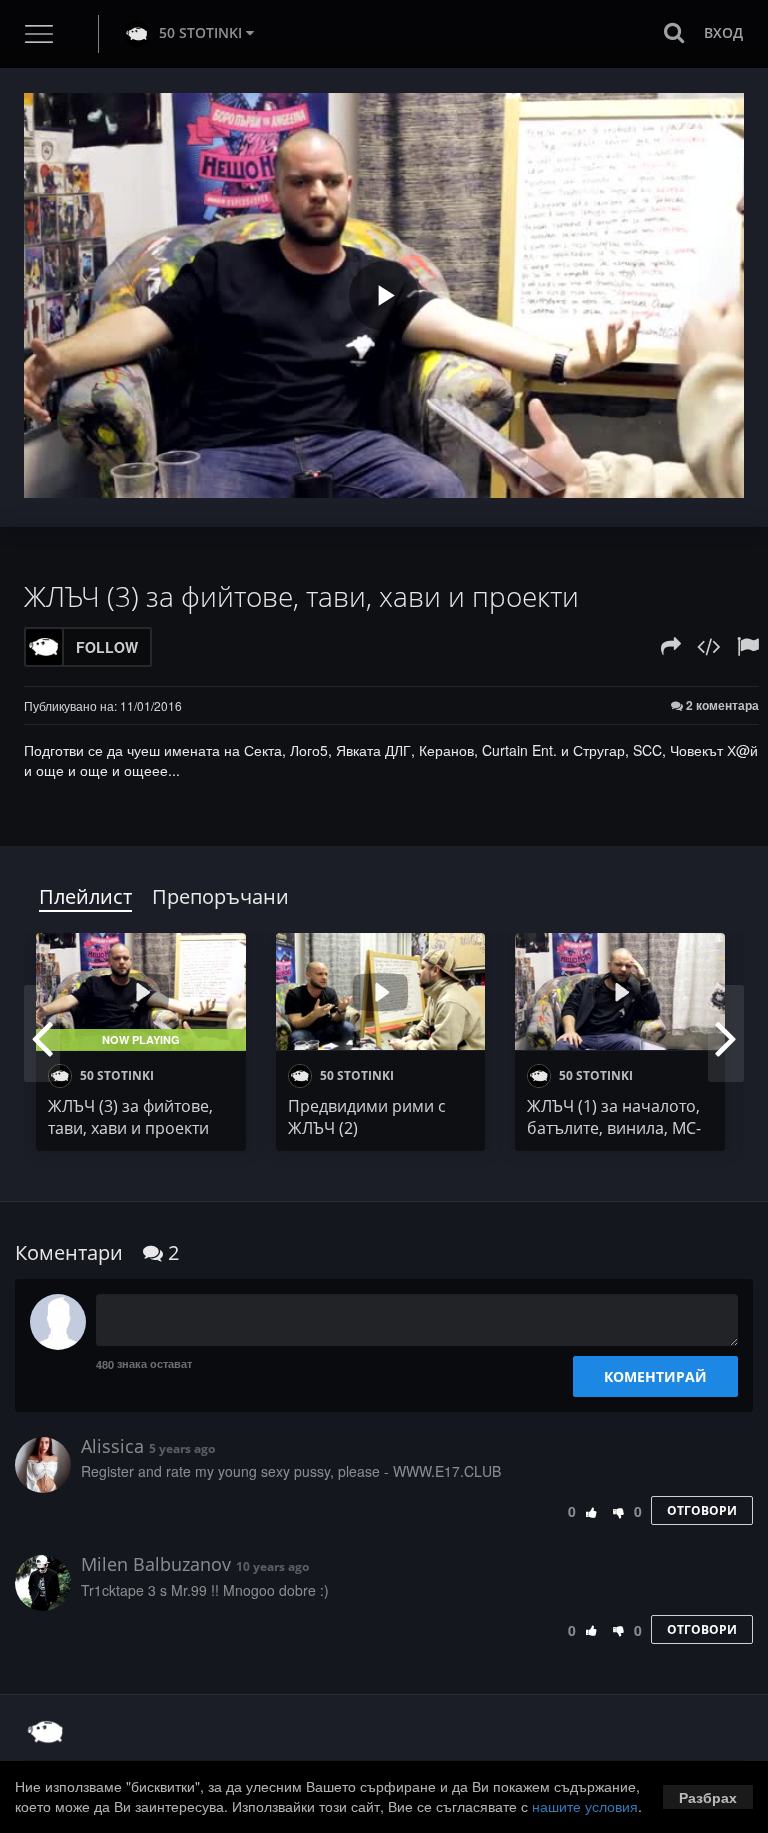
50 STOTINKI (200, 32)
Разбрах (708, 1797)
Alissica (112, 1446)
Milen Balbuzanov (156, 1564)
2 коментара (721, 705)
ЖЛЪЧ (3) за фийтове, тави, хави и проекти (130, 1117)
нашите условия (585, 1806)
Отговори (702, 1510)
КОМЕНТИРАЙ (655, 1376)
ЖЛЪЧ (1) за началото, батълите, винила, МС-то (614, 1128)
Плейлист (85, 896)
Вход (723, 32)
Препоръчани (220, 896)
